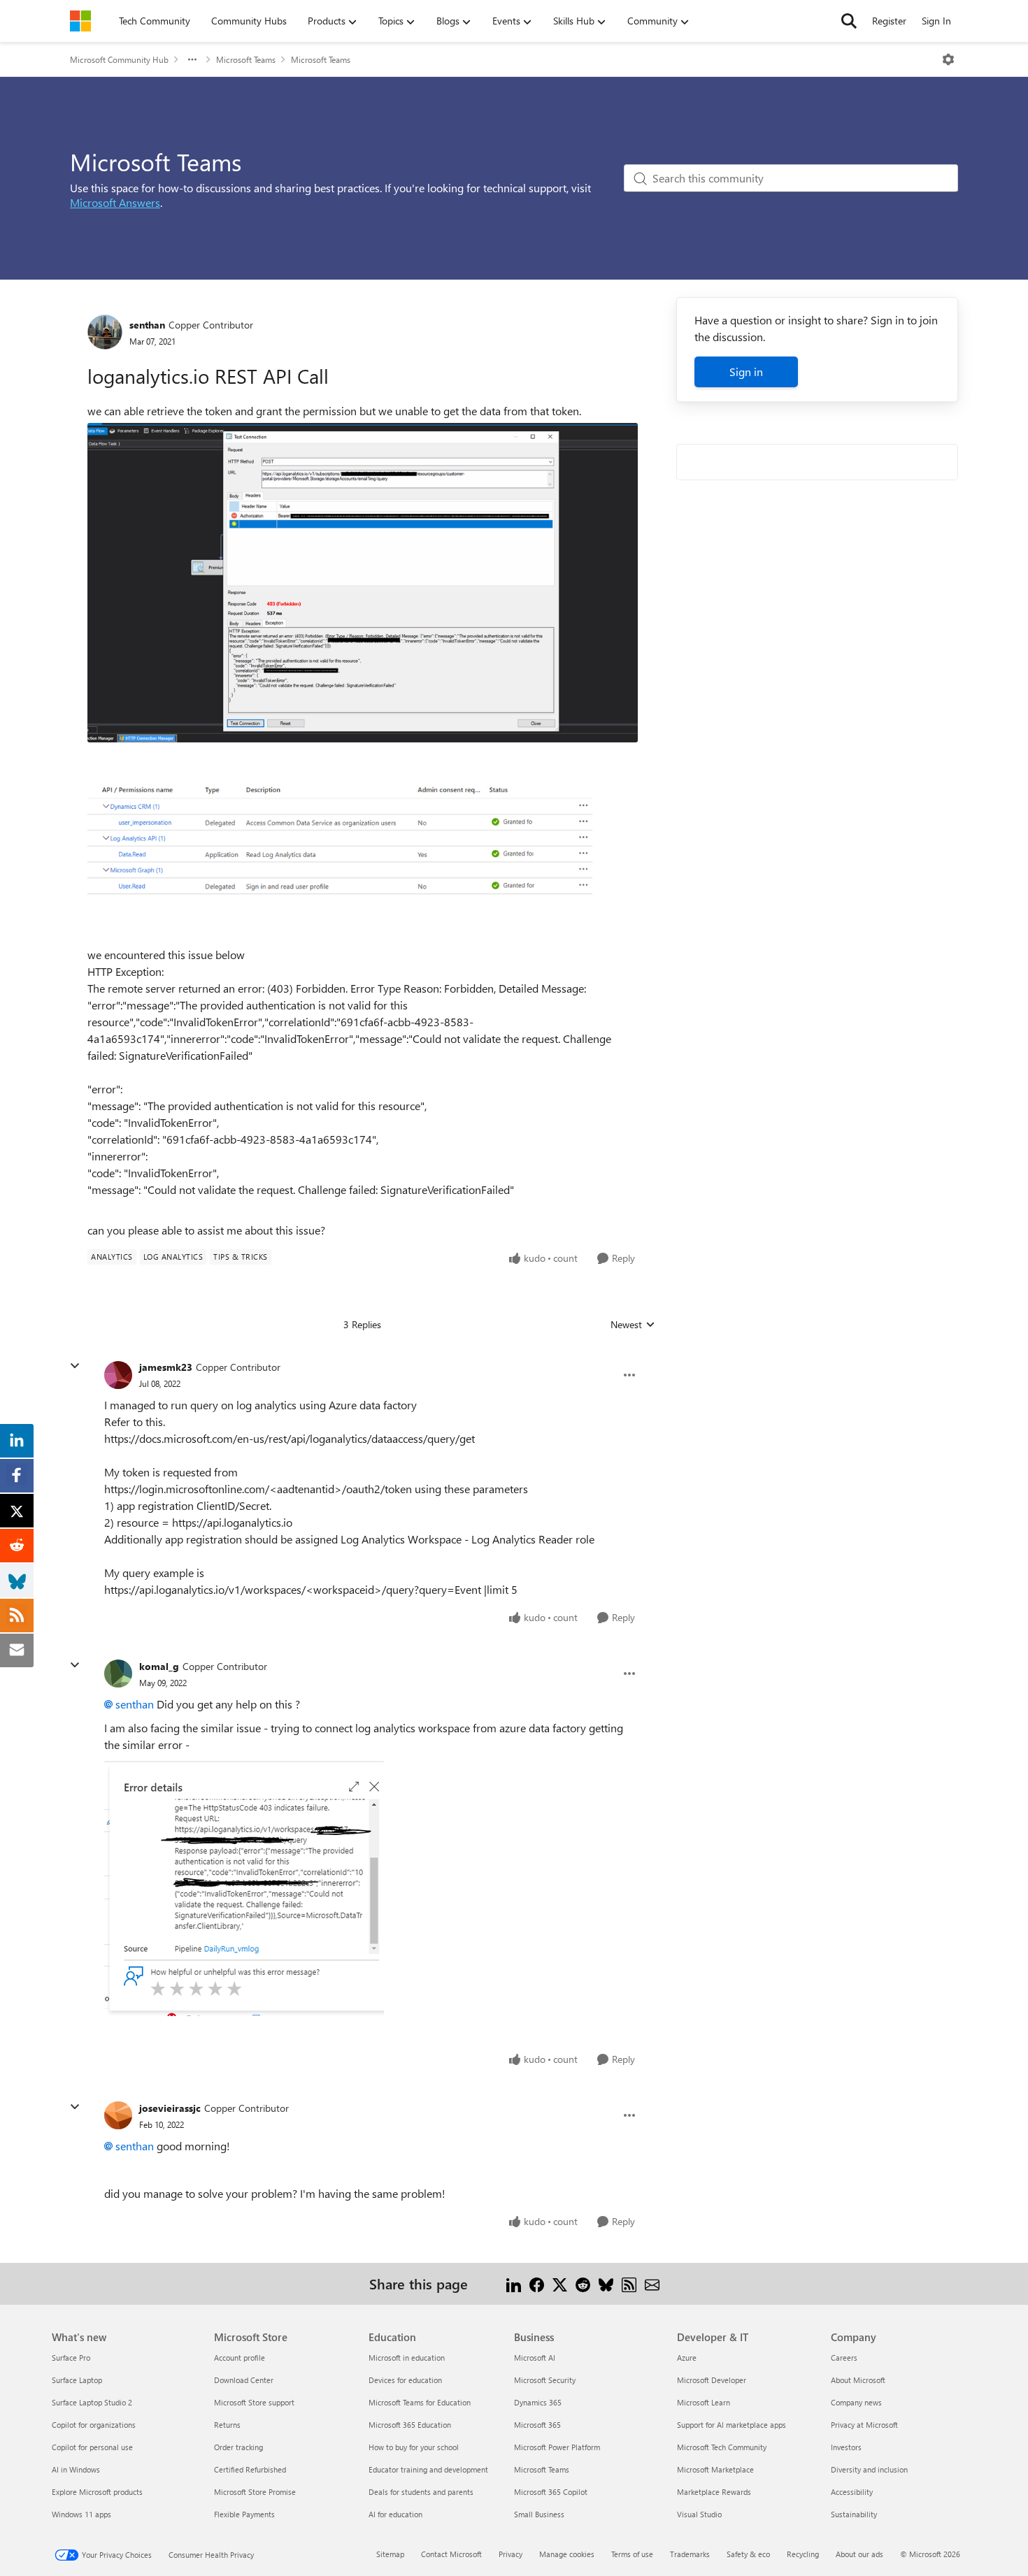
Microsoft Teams (246, 59)
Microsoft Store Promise (255, 2492)
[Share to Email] (652, 2283)
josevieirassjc (170, 2108)
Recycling (803, 2554)
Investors (846, 2447)
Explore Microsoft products (97, 2492)
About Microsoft (858, 2380)
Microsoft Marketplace (715, 2469)
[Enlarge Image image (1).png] (363, 844)
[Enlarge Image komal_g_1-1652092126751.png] (244, 1888)
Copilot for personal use (92, 2447)
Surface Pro (71, 2358)
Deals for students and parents (421, 2492)
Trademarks (690, 2554)
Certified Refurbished (250, 2469)
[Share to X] (560, 2283)
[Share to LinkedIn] (514, 2283)
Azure (687, 2358)
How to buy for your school (414, 2447)
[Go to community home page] (80, 21)
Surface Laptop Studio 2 (92, 2402)
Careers (844, 2358)
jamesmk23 (166, 1367)
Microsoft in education (407, 2358)
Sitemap (390, 2554)
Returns (227, 2425)
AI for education (395, 2514)
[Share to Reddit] (583, 2283)
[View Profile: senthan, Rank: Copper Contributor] (105, 332)
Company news (856, 2402)
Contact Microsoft (451, 2554)
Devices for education (405, 2380)
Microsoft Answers (115, 202)
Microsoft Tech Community (722, 2447)
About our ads (859, 2554)
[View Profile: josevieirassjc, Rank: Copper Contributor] (118, 2115)
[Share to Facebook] (537, 2283)
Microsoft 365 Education (410, 2425)
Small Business (539, 2514)
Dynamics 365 (538, 2402)
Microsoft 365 (537, 2425)
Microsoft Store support (254, 2402)
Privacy (511, 2554)
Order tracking (238, 2447)
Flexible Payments (244, 2514)
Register (889, 21)
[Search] (849, 21)
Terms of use (632, 2554)
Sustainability (854, 2514)
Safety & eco (748, 2554)
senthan (147, 325)
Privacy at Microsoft (864, 2425)
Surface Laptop (77, 2380)
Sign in (746, 372)
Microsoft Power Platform (557, 2447)
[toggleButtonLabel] (948, 59)
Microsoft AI (535, 2358)
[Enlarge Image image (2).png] (363, 583)
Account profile (240, 2358)
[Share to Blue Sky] (606, 2283)
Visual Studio (699, 2514)
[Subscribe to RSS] (629, 2283)
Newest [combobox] (633, 1325)
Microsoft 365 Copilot (551, 2492)
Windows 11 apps (81, 2514)
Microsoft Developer (712, 2380)
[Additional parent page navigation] (192, 59)
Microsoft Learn (704, 2402)
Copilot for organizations (94, 2425)
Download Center (244, 2380)
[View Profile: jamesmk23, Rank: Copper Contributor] (118, 1375)
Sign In (936, 21)
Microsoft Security (545, 2380)
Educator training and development (428, 2469)
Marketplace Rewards (714, 2492)
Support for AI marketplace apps (731, 2425)
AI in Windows (76, 2469)
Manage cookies (567, 2554)
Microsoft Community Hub (119, 59)
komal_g (159, 1666)
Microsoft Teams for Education (420, 2402)
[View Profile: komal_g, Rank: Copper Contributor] (118, 1674)
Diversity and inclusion (869, 2469)
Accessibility (852, 2492)
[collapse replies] (75, 1366)
